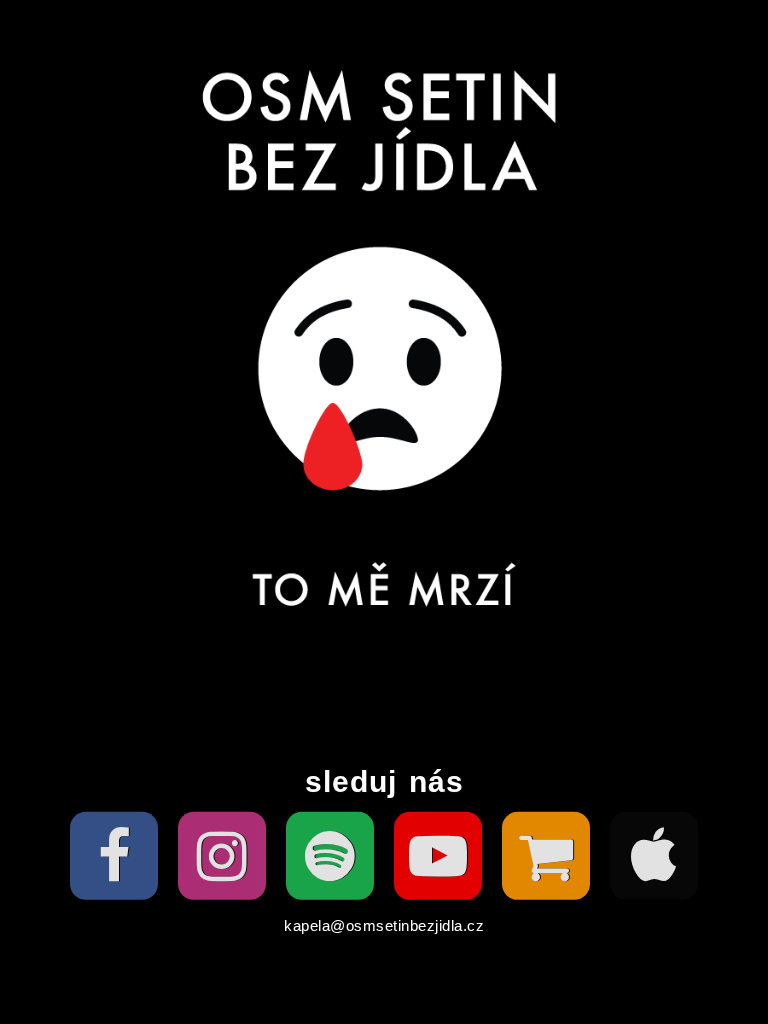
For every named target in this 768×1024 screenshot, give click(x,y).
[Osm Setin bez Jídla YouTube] (438, 856)
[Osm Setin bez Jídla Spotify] (330, 856)
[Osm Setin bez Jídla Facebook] (114, 856)
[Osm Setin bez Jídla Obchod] (546, 856)
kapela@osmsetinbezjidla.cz (384, 925)
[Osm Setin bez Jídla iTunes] (654, 856)
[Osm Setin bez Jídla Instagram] (222, 856)
